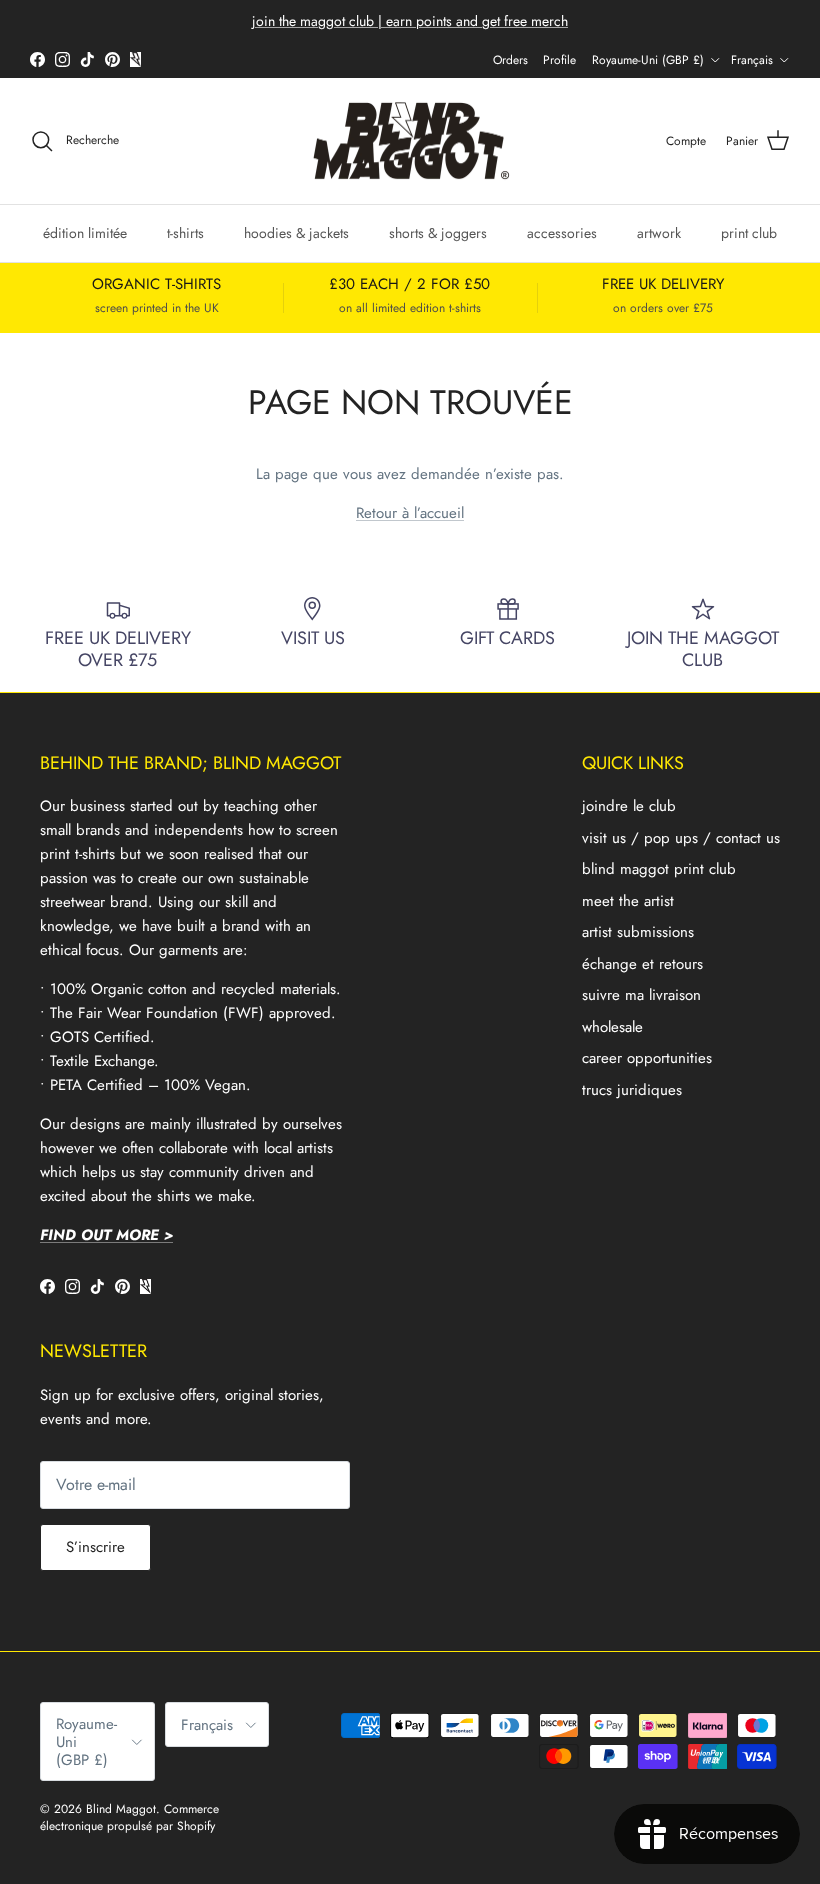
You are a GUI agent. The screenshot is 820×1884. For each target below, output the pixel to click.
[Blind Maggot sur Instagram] (62, 59)
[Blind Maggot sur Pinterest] (112, 59)
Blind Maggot (121, 1809)
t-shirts (185, 233)
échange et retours (642, 964)
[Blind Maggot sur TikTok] (87, 59)
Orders (510, 60)
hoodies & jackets (296, 233)
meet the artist (628, 901)
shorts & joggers (438, 233)
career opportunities (647, 1058)
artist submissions (638, 932)
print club (749, 233)
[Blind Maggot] (410, 141)
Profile (559, 60)
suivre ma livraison (641, 995)
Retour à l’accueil (410, 513)
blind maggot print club (659, 869)
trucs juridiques (632, 1090)
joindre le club (629, 806)
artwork (659, 233)
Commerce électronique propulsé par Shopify (129, 1817)
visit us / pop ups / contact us (681, 838)
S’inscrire (95, 1547)
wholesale (612, 1027)
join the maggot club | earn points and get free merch (410, 21)
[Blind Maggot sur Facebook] (37, 59)
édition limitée (85, 233)
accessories (562, 233)
